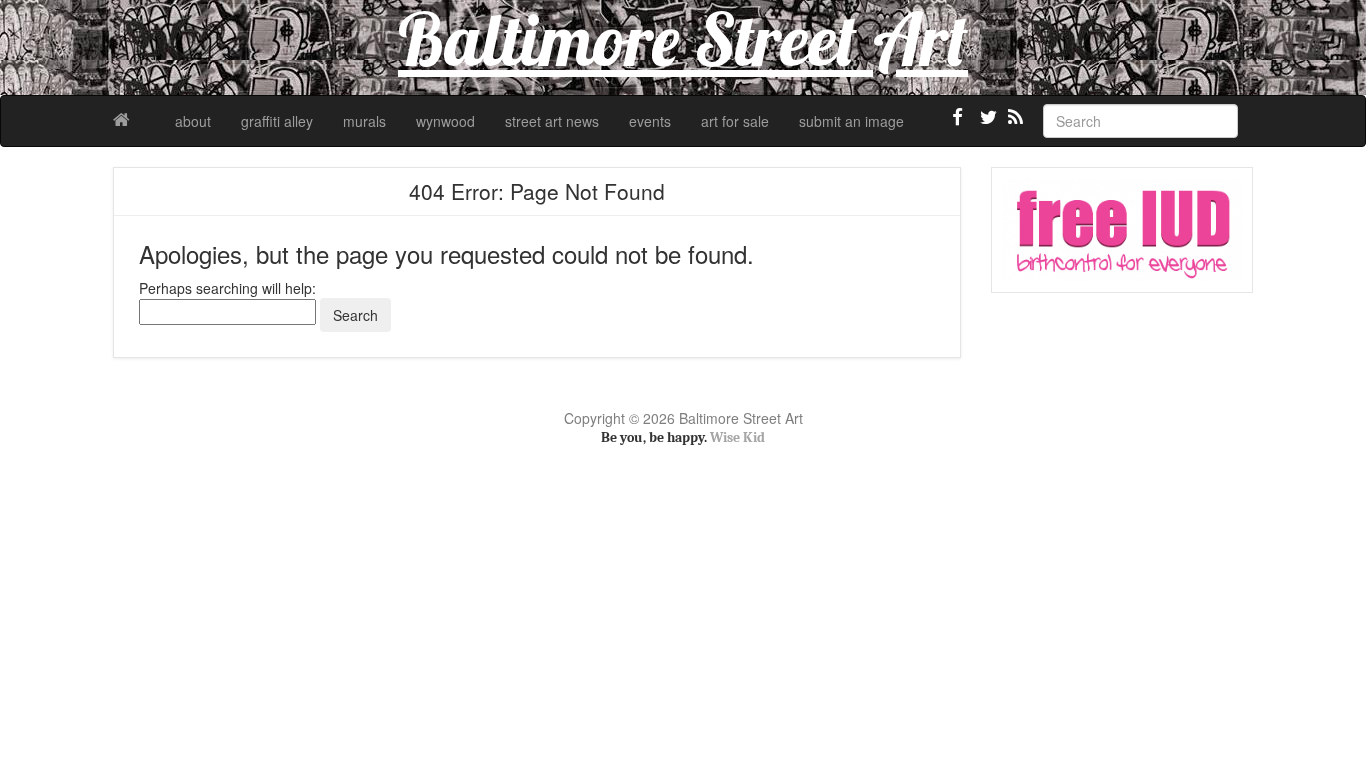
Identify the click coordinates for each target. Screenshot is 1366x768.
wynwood (445, 121)
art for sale (735, 121)
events (650, 121)
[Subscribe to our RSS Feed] (1014, 125)
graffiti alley (277, 121)
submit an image (851, 121)
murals (364, 121)
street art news (552, 121)
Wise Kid (737, 437)
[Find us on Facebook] (958, 125)
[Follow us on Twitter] (986, 125)
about (193, 121)
